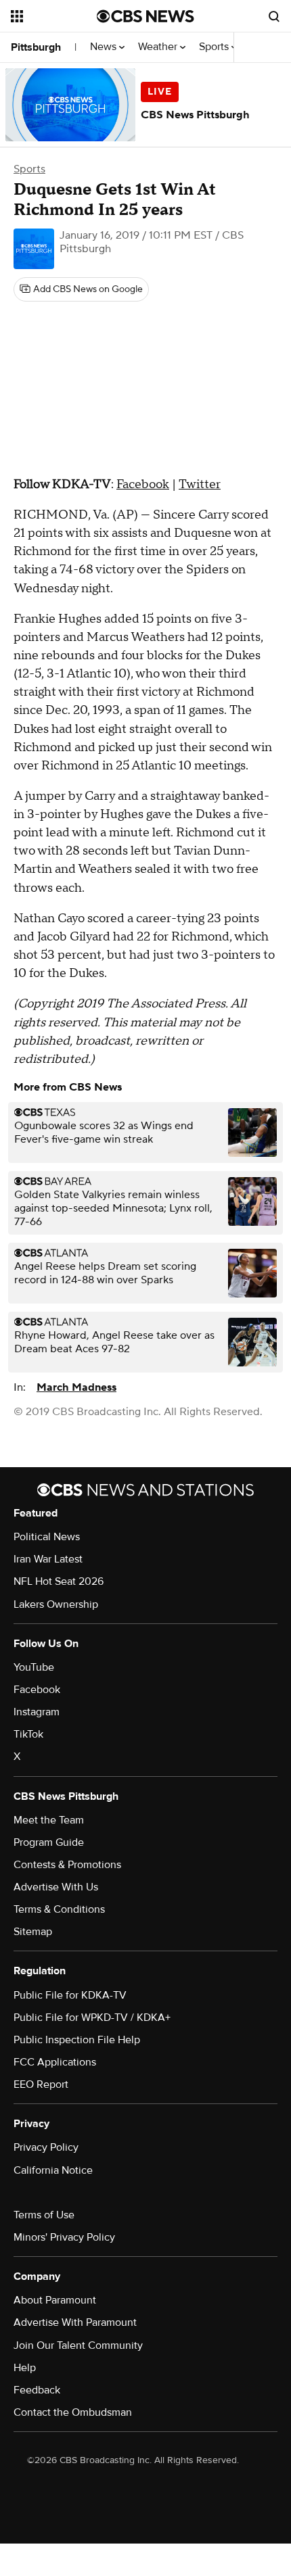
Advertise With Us (56, 1887)
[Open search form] (274, 16)
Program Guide (49, 1842)
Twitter (200, 484)
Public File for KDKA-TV (70, 1995)
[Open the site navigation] (54, 16)
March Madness (76, 1387)
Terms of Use (44, 2215)
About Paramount (55, 2300)
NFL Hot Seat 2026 (59, 1581)
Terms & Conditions (59, 1909)
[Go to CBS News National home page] (145, 16)
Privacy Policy (46, 2147)
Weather (159, 47)
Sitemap (33, 1932)
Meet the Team (49, 1820)
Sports (215, 47)
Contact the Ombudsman (73, 2412)
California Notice (53, 2170)
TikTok (28, 1734)
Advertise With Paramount (75, 2322)
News (105, 47)
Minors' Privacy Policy (64, 2237)
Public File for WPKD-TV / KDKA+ (92, 2018)
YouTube (34, 1667)
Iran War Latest (48, 1559)
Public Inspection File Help (77, 2040)
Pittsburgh (36, 47)
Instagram (37, 1712)
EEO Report (41, 2084)
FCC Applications (55, 2062)
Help (25, 2368)
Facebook (143, 484)
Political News (47, 1537)
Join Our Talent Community (78, 2345)
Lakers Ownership (56, 1604)
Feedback (37, 2390)
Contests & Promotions (67, 1865)
